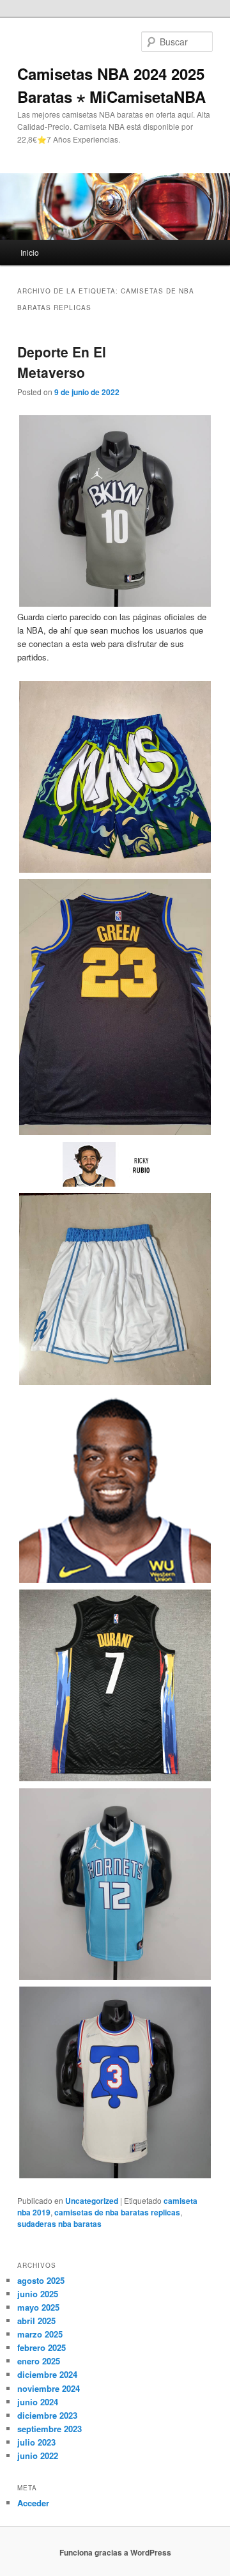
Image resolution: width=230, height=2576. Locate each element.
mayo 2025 (38, 2307)
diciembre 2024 (47, 2374)
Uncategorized (92, 2201)
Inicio (30, 252)
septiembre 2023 (50, 2429)
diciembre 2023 (47, 2415)
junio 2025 (38, 2294)
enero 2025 (39, 2361)
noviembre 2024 (49, 2388)
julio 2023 (36, 2442)
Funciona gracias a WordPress (115, 2552)
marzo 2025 (40, 2334)
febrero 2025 (42, 2347)
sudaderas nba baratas (59, 2224)
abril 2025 (36, 2321)
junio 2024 (38, 2402)
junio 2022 (38, 2455)
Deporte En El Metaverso (62, 362)
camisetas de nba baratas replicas (117, 2212)
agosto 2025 (41, 2280)
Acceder (33, 2503)
